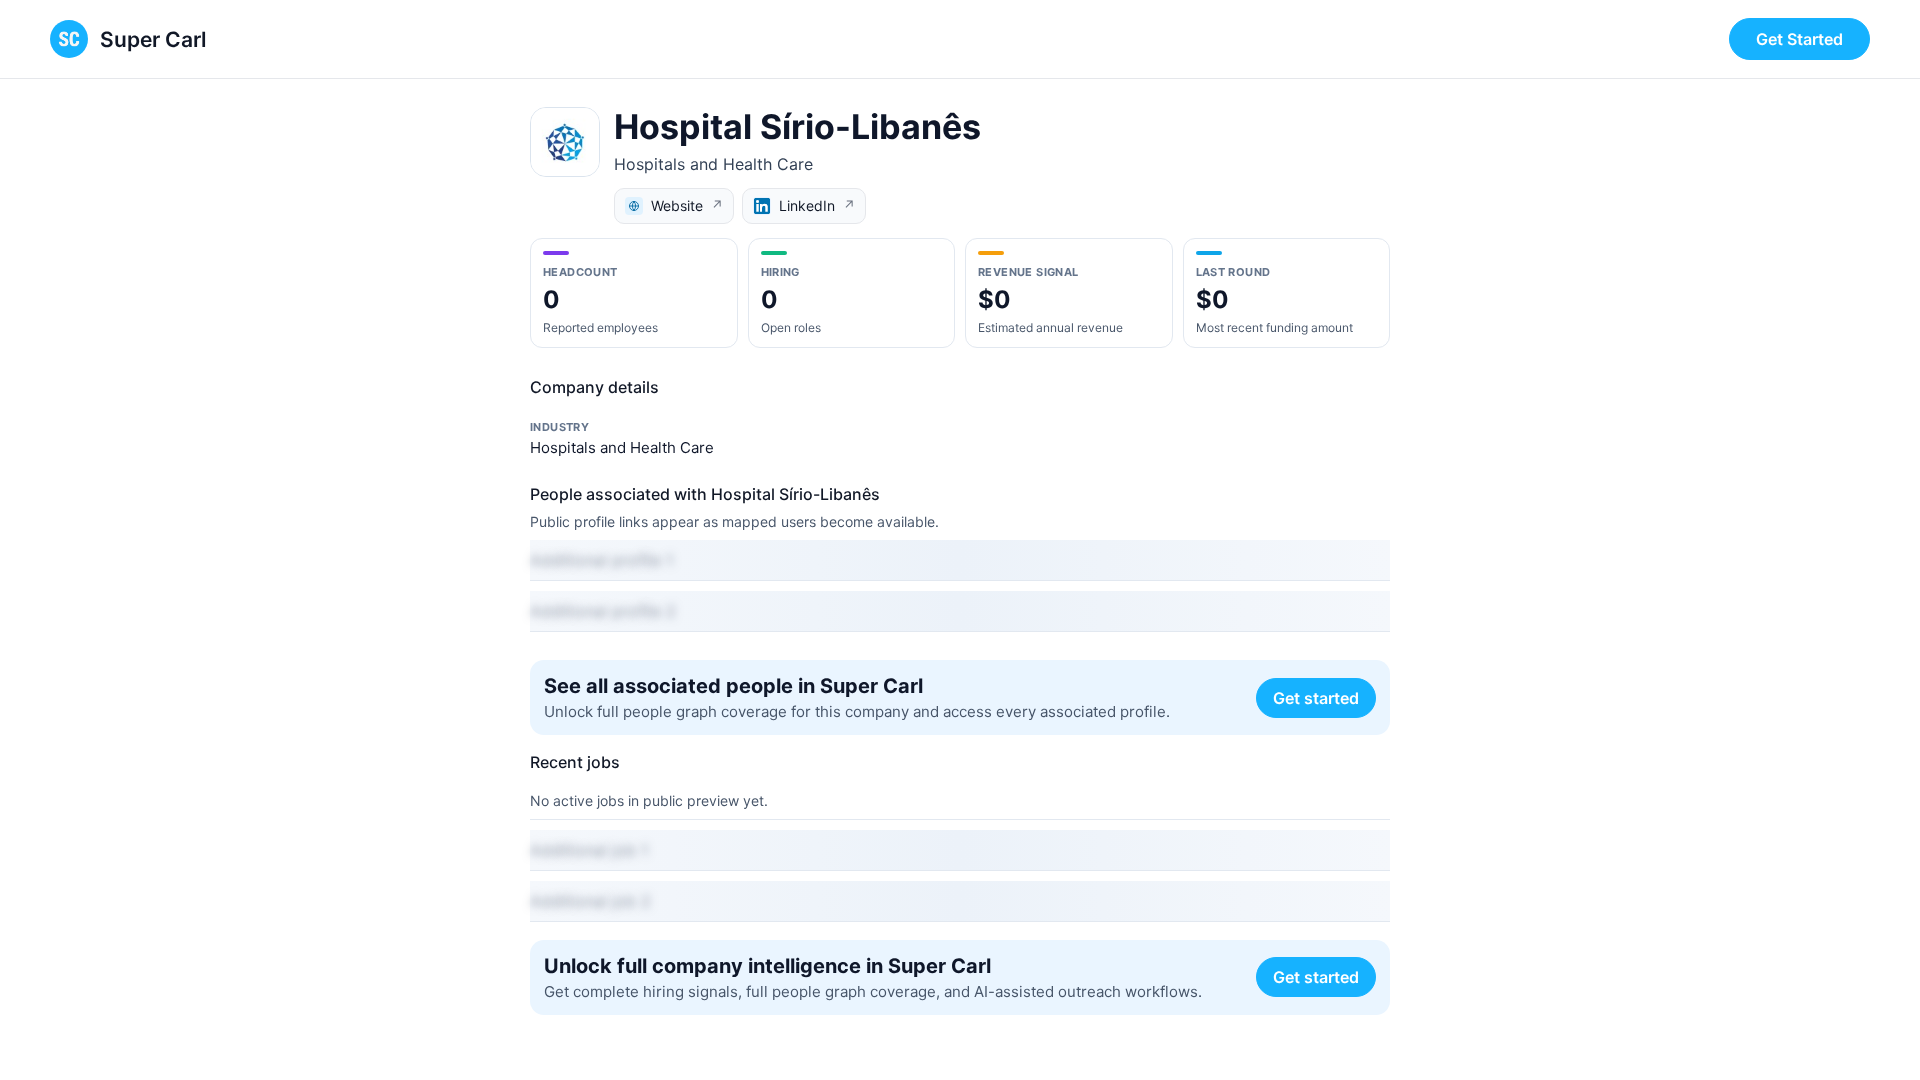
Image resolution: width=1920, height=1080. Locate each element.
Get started (1316, 698)
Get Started (1799, 39)
